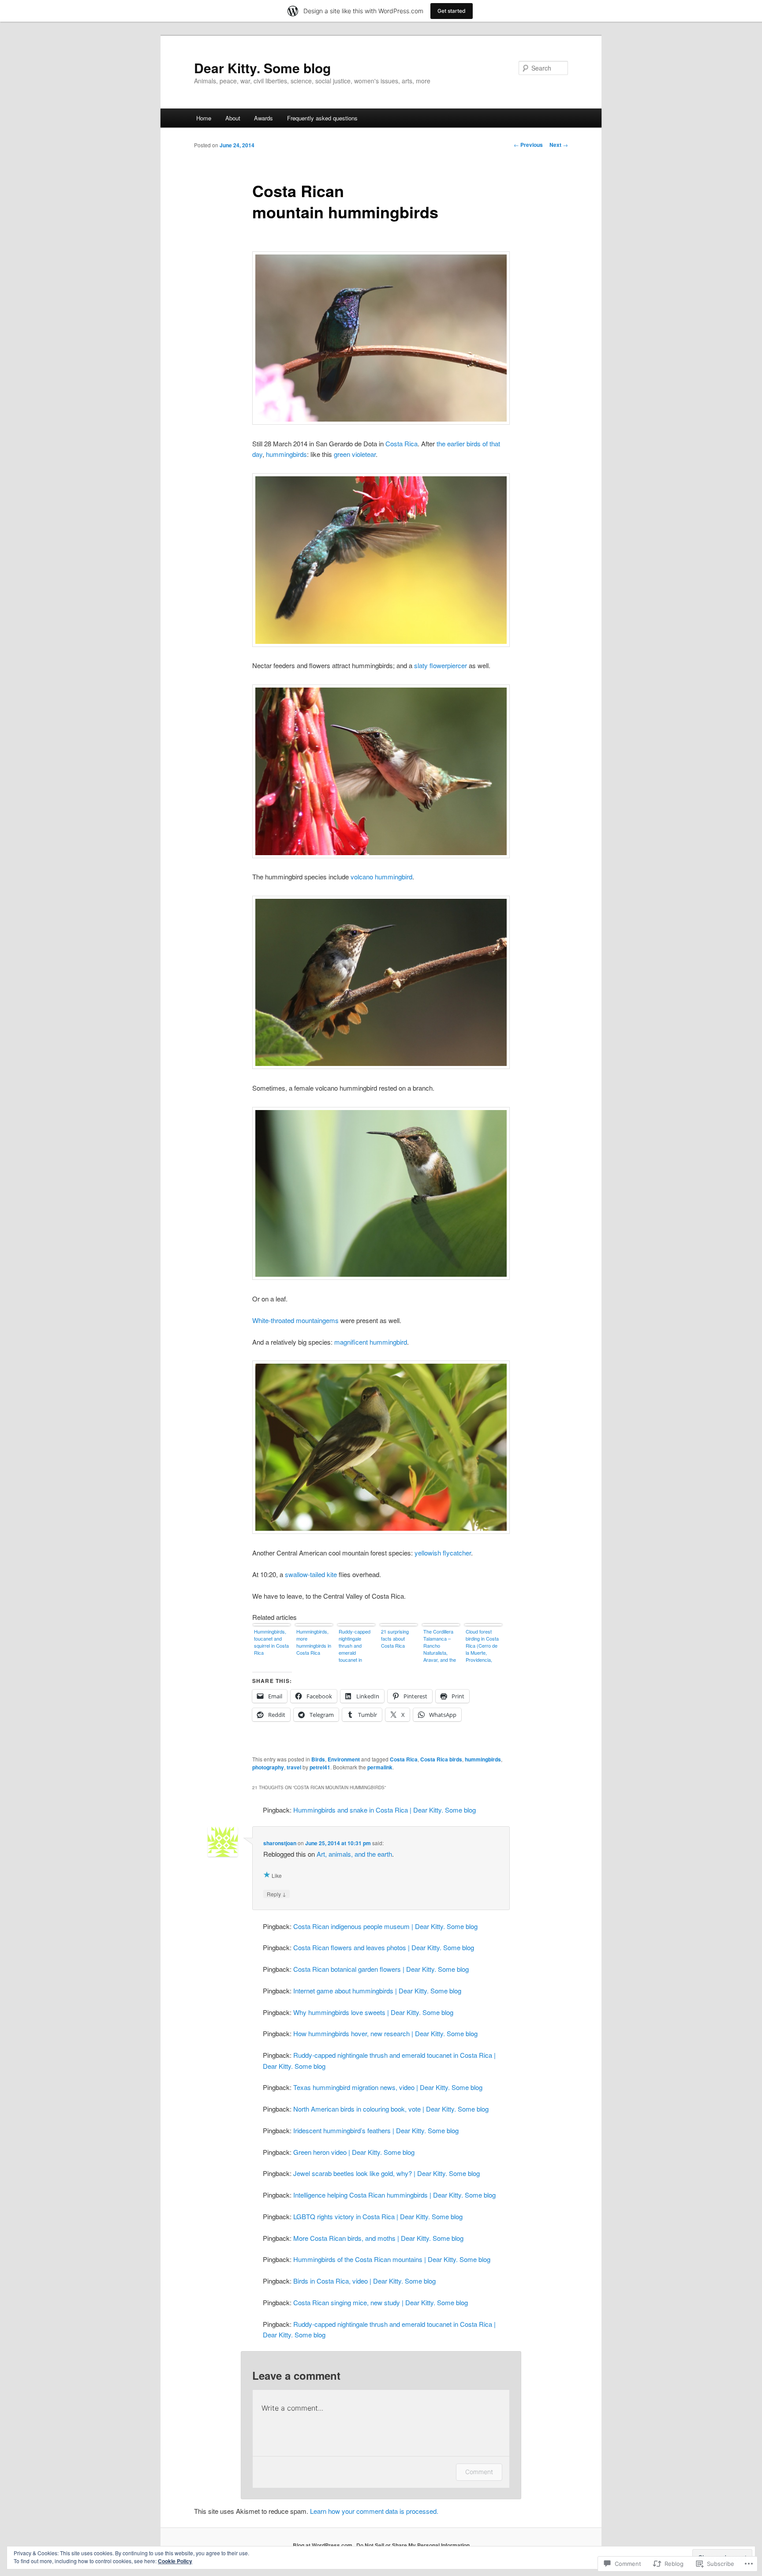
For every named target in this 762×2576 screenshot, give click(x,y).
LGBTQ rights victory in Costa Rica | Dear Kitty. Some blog (378, 2216)
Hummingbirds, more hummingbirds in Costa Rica (314, 1642)
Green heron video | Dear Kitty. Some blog (354, 2152)
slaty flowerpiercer (441, 665)
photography (268, 1767)
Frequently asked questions (322, 118)
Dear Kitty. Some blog (262, 68)
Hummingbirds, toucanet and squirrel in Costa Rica (271, 1642)
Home (204, 118)
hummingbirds (286, 454)
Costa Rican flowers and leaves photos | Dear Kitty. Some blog (384, 1947)
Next (559, 145)
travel (294, 1767)
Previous (528, 145)
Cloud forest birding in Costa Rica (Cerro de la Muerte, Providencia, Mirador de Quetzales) (482, 1646)
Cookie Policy (175, 2561)
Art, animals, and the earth (354, 1854)
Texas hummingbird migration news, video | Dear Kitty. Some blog (388, 2087)
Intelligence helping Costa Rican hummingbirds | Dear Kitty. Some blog (394, 2195)
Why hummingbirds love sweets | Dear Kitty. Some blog (373, 2012)
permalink (380, 1767)
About (233, 118)
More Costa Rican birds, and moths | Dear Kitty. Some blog (378, 2238)
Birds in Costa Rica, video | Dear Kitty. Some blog (364, 2281)
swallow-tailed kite (311, 1574)
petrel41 (320, 1767)
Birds (318, 1759)
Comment (479, 2472)
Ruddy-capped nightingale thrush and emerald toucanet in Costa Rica (355, 1646)
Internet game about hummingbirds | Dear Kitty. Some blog (377, 1991)
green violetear (355, 454)
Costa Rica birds (441, 1759)
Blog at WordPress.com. (323, 2545)
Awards (263, 118)
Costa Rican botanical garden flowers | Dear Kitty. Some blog (381, 1969)
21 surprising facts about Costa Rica (395, 1638)
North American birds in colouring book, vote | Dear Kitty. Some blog (391, 2109)
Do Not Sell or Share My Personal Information (413, 2545)
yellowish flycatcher (443, 1553)
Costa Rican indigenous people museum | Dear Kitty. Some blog (385, 1926)
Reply (276, 1894)
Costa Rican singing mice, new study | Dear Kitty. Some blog (381, 2302)
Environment (344, 1759)
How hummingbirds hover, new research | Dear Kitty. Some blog (385, 2033)
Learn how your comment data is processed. (374, 2511)
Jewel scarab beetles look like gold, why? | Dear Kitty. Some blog (387, 2173)
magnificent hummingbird (371, 1342)
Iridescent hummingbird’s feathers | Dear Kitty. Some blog (376, 2130)
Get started (452, 11)
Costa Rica (402, 443)
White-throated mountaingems (295, 1320)
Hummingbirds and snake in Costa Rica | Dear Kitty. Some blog (385, 1810)
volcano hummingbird (381, 877)
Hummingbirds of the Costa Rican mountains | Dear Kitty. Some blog (392, 2259)
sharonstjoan (280, 1843)
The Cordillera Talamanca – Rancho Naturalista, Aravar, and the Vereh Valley (440, 1646)
